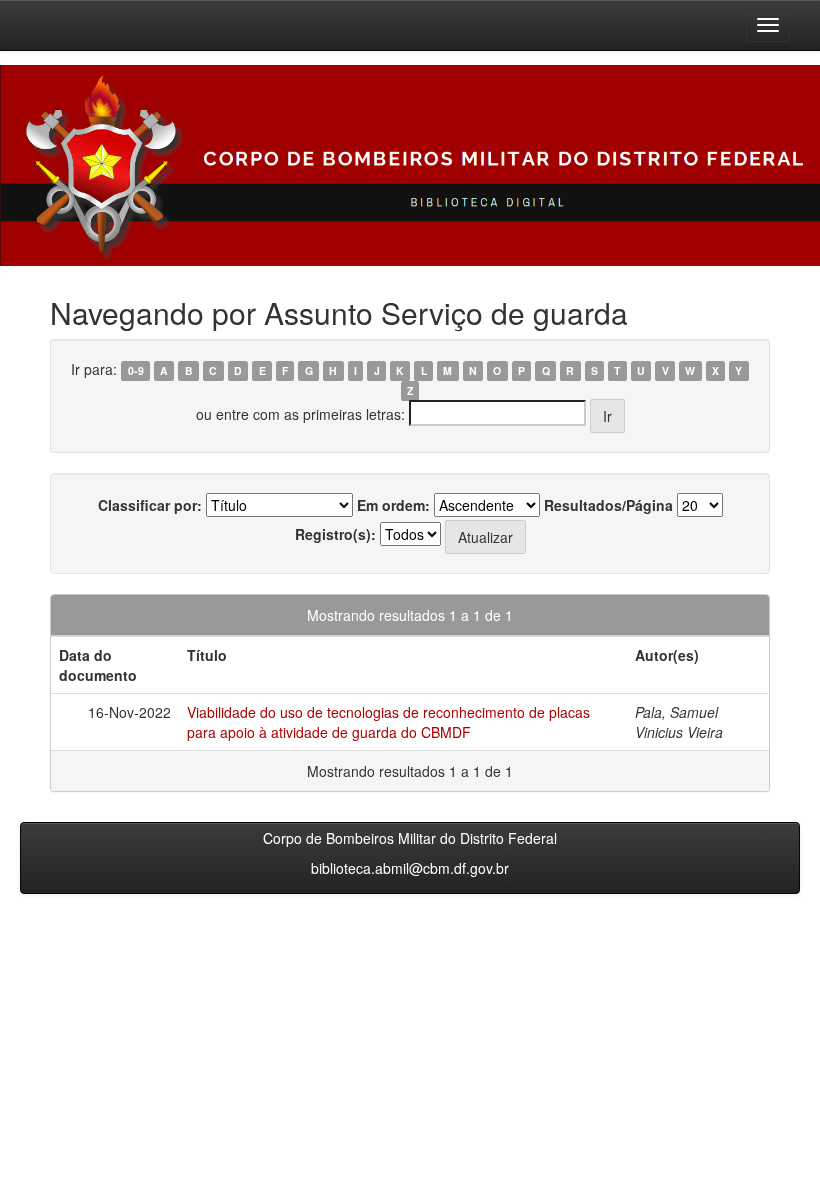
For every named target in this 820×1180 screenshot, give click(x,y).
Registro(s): (335, 534)
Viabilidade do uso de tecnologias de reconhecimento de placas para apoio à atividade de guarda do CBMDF (388, 722)
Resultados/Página (608, 505)
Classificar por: (150, 505)
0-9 (136, 370)
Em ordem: (393, 505)
